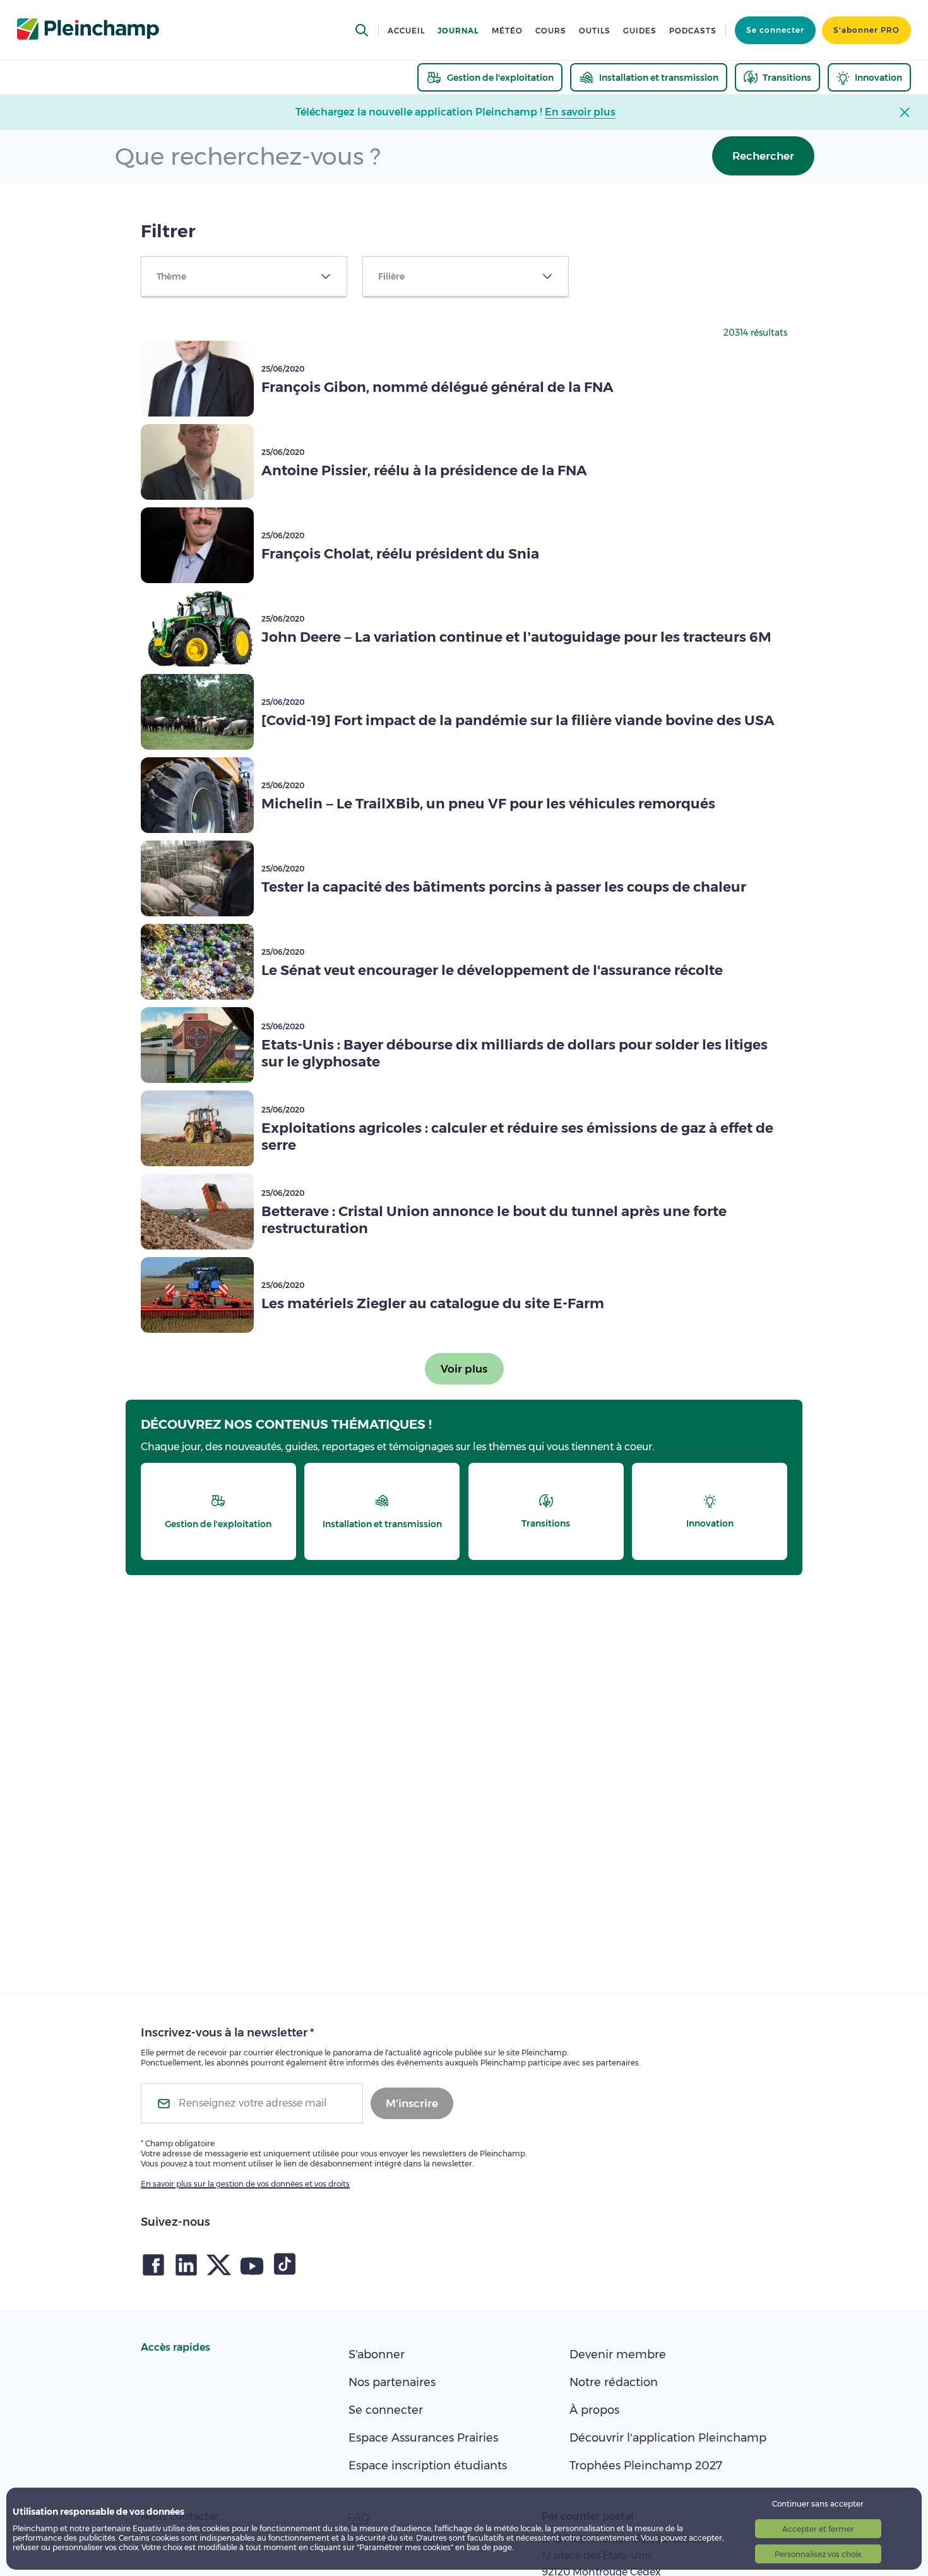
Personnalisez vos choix (818, 2554)
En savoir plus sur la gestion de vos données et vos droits (245, 2184)
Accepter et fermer (818, 2529)
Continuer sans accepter (818, 2504)
